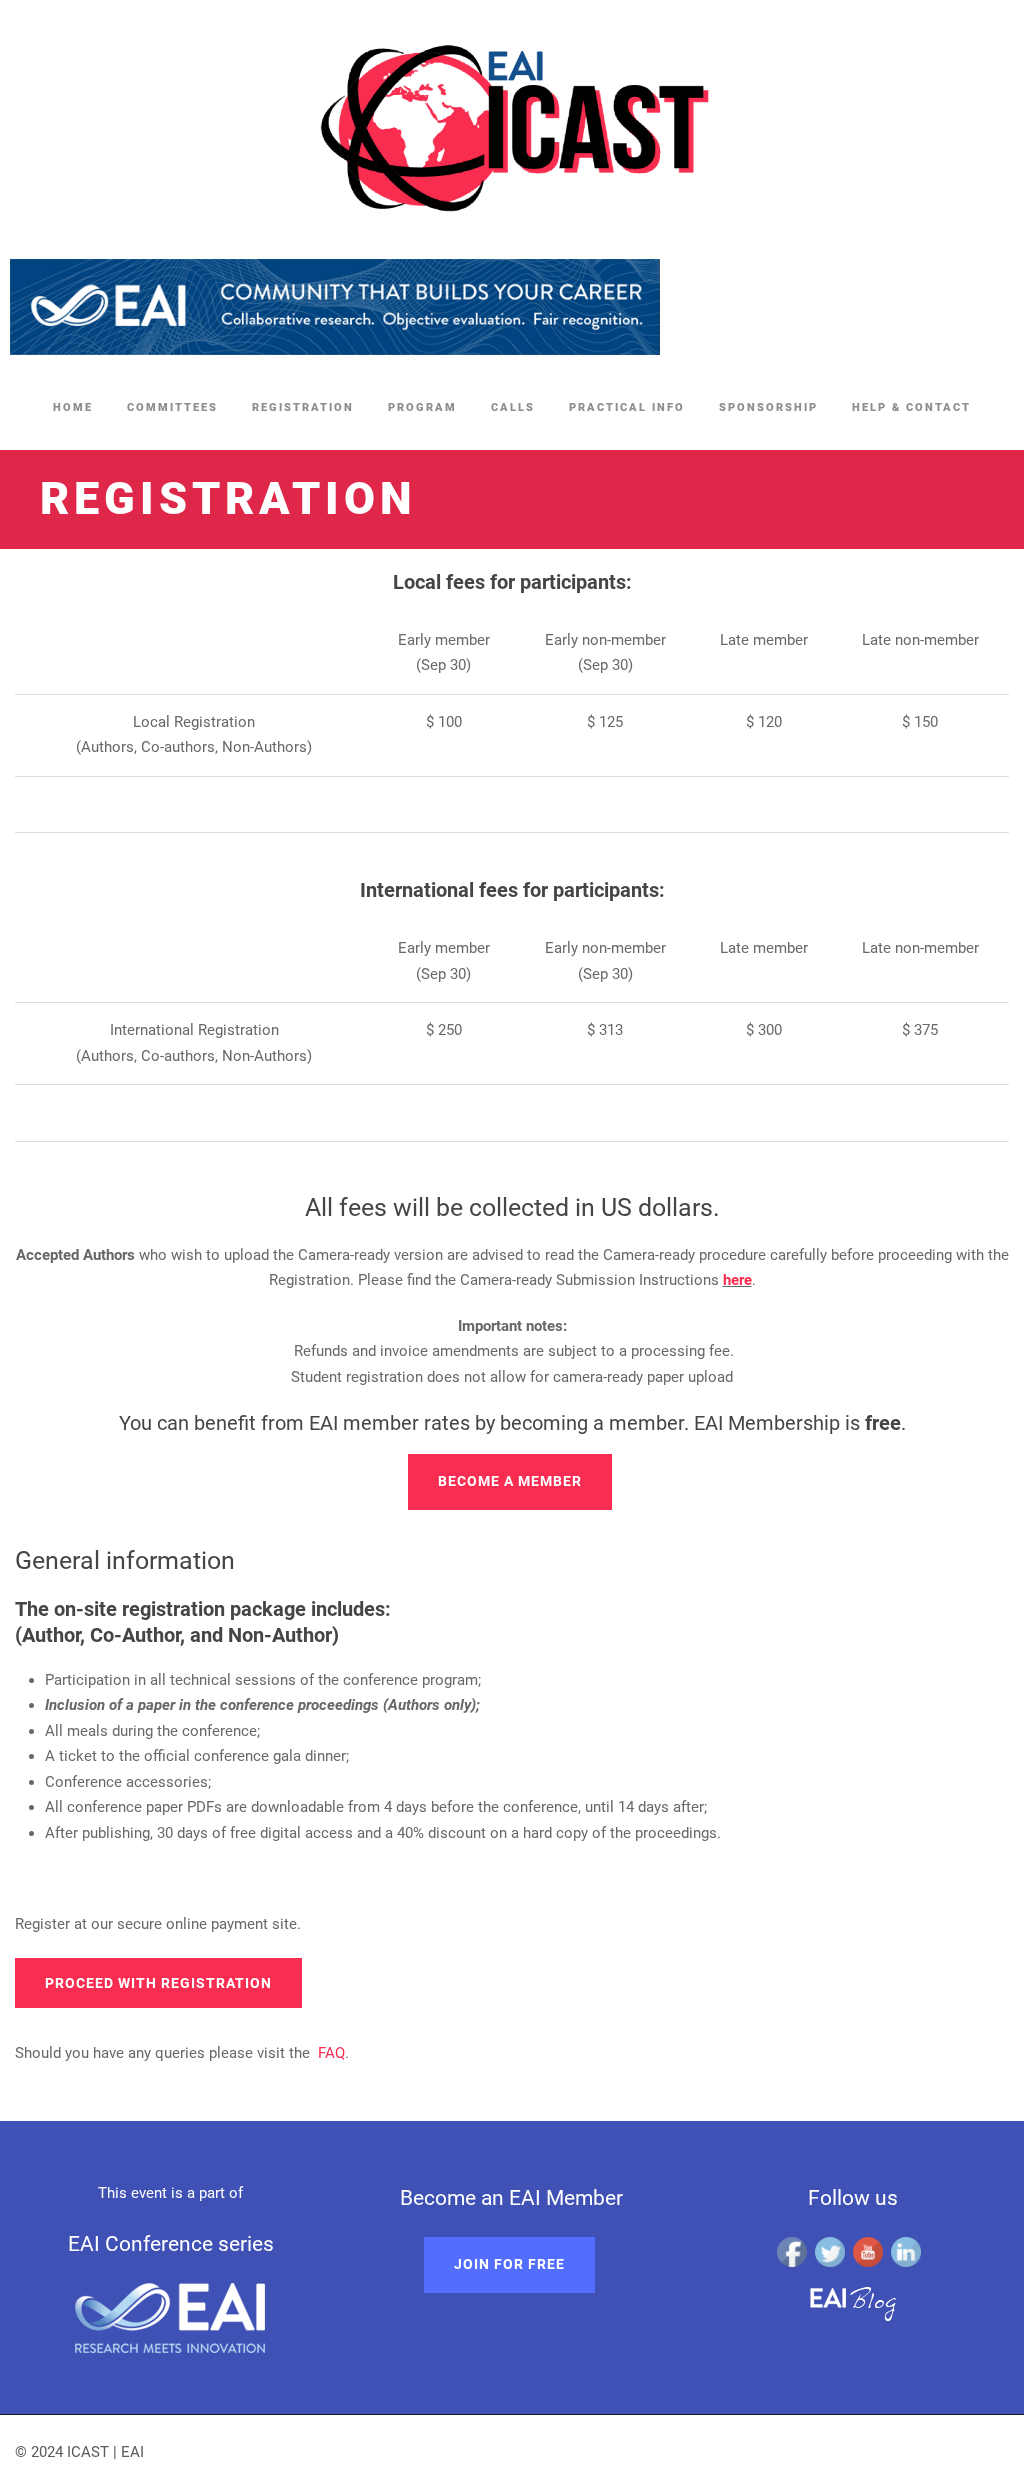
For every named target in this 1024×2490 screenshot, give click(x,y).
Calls (513, 407)
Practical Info (627, 407)
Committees (172, 407)
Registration (303, 407)
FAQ (331, 2053)
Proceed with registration (158, 1983)
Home (73, 407)
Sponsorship (768, 407)
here (737, 1280)
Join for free (509, 2264)
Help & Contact (911, 407)
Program (422, 407)
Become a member (510, 1481)
